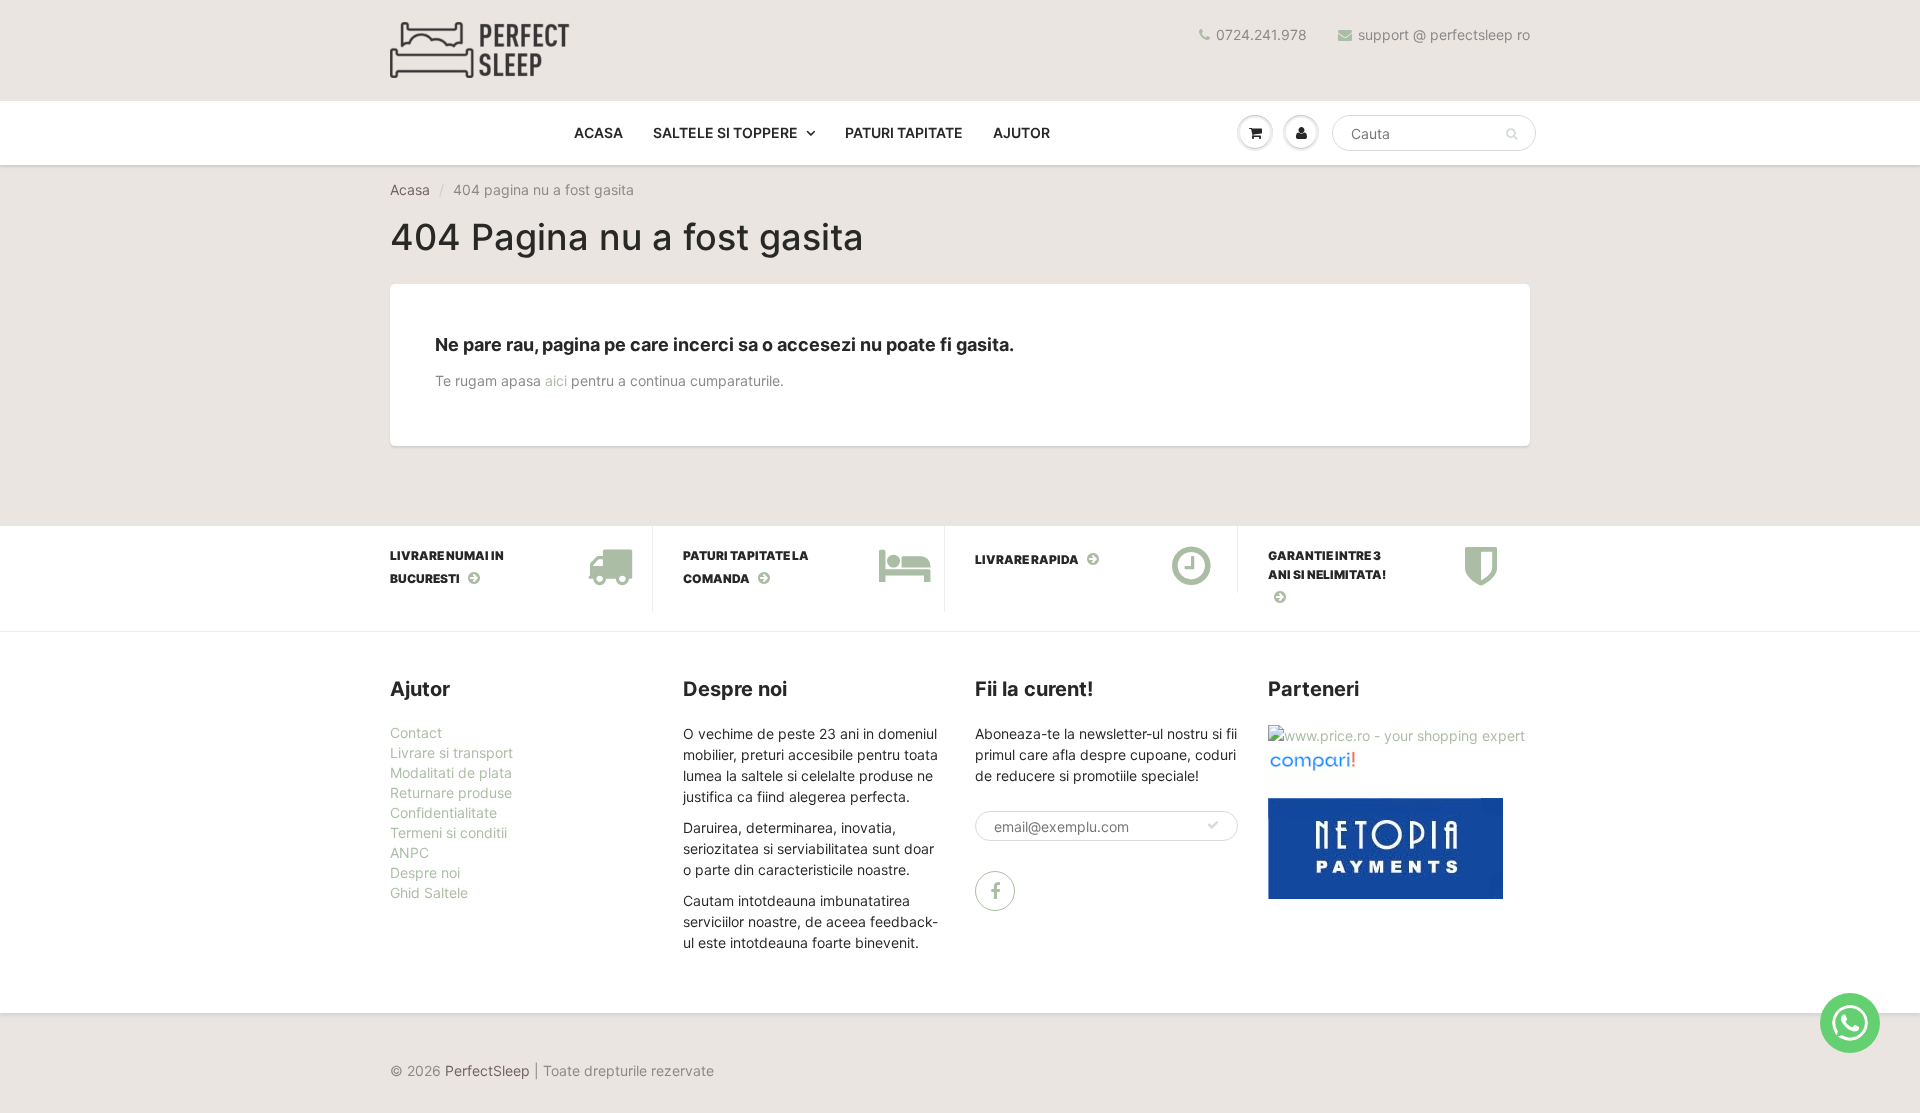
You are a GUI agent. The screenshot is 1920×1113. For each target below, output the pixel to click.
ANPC (409, 852)
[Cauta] (1511, 134)
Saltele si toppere (725, 132)
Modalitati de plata (451, 772)
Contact (416, 732)
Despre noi (425, 872)
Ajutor (1021, 132)
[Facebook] (995, 891)
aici (556, 380)
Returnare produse (451, 792)
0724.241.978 (1261, 34)
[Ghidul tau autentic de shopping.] (1312, 759)
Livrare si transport (451, 752)
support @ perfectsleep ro (1444, 34)
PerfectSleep (487, 1070)
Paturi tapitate (904, 132)
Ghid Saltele (429, 892)
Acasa (598, 132)
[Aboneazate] (1213, 825)
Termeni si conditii (448, 832)
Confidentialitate (443, 812)
